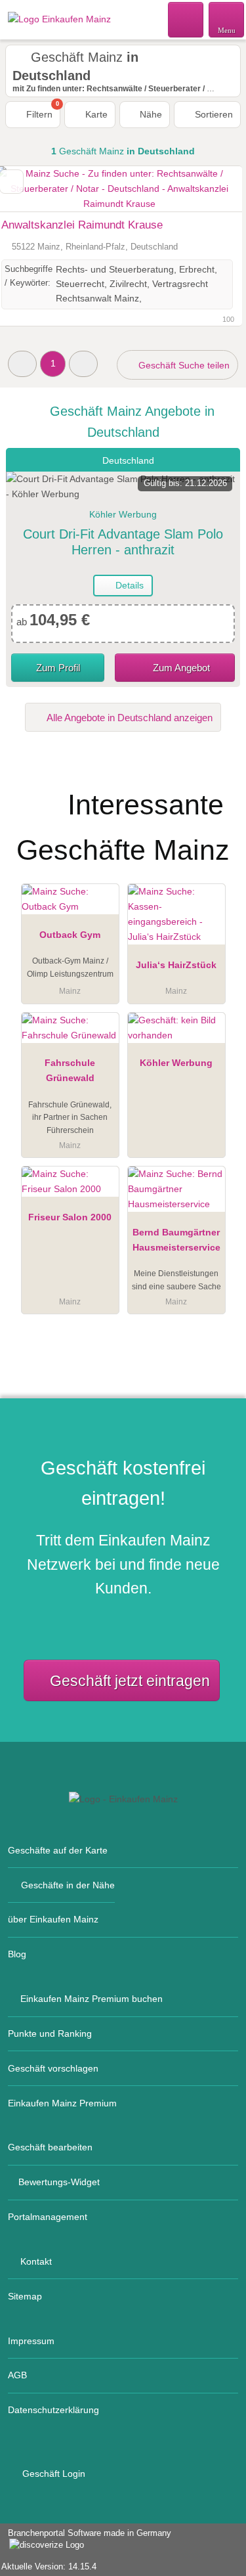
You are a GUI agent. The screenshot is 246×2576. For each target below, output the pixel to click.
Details (128, 585)
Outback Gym (70, 935)
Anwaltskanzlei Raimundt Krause (82, 225)
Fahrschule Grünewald (70, 1070)
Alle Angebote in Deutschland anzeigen (129, 718)
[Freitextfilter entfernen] (186, 19)
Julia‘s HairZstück (176, 965)
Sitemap (25, 2296)
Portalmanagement (48, 2217)
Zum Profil (58, 668)
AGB (17, 2375)
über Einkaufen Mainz (53, 1919)
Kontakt (36, 2261)
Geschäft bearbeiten (50, 2147)
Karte (95, 114)
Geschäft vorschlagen (53, 2068)
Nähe (150, 114)
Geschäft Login (52, 2474)
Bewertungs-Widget (59, 2182)
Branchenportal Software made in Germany (86, 2540)
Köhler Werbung (176, 1063)
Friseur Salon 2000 (70, 1217)
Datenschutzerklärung (53, 2410)
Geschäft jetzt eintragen (130, 1681)
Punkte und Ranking (50, 2033)
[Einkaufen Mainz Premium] (219, 786)
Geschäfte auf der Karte (58, 1850)
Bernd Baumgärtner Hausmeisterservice (176, 1240)
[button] (22, 364)
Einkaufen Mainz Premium (62, 2103)
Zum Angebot (180, 668)
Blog (17, 1954)
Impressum (31, 2341)
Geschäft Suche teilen (183, 365)
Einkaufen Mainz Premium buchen (92, 1999)
